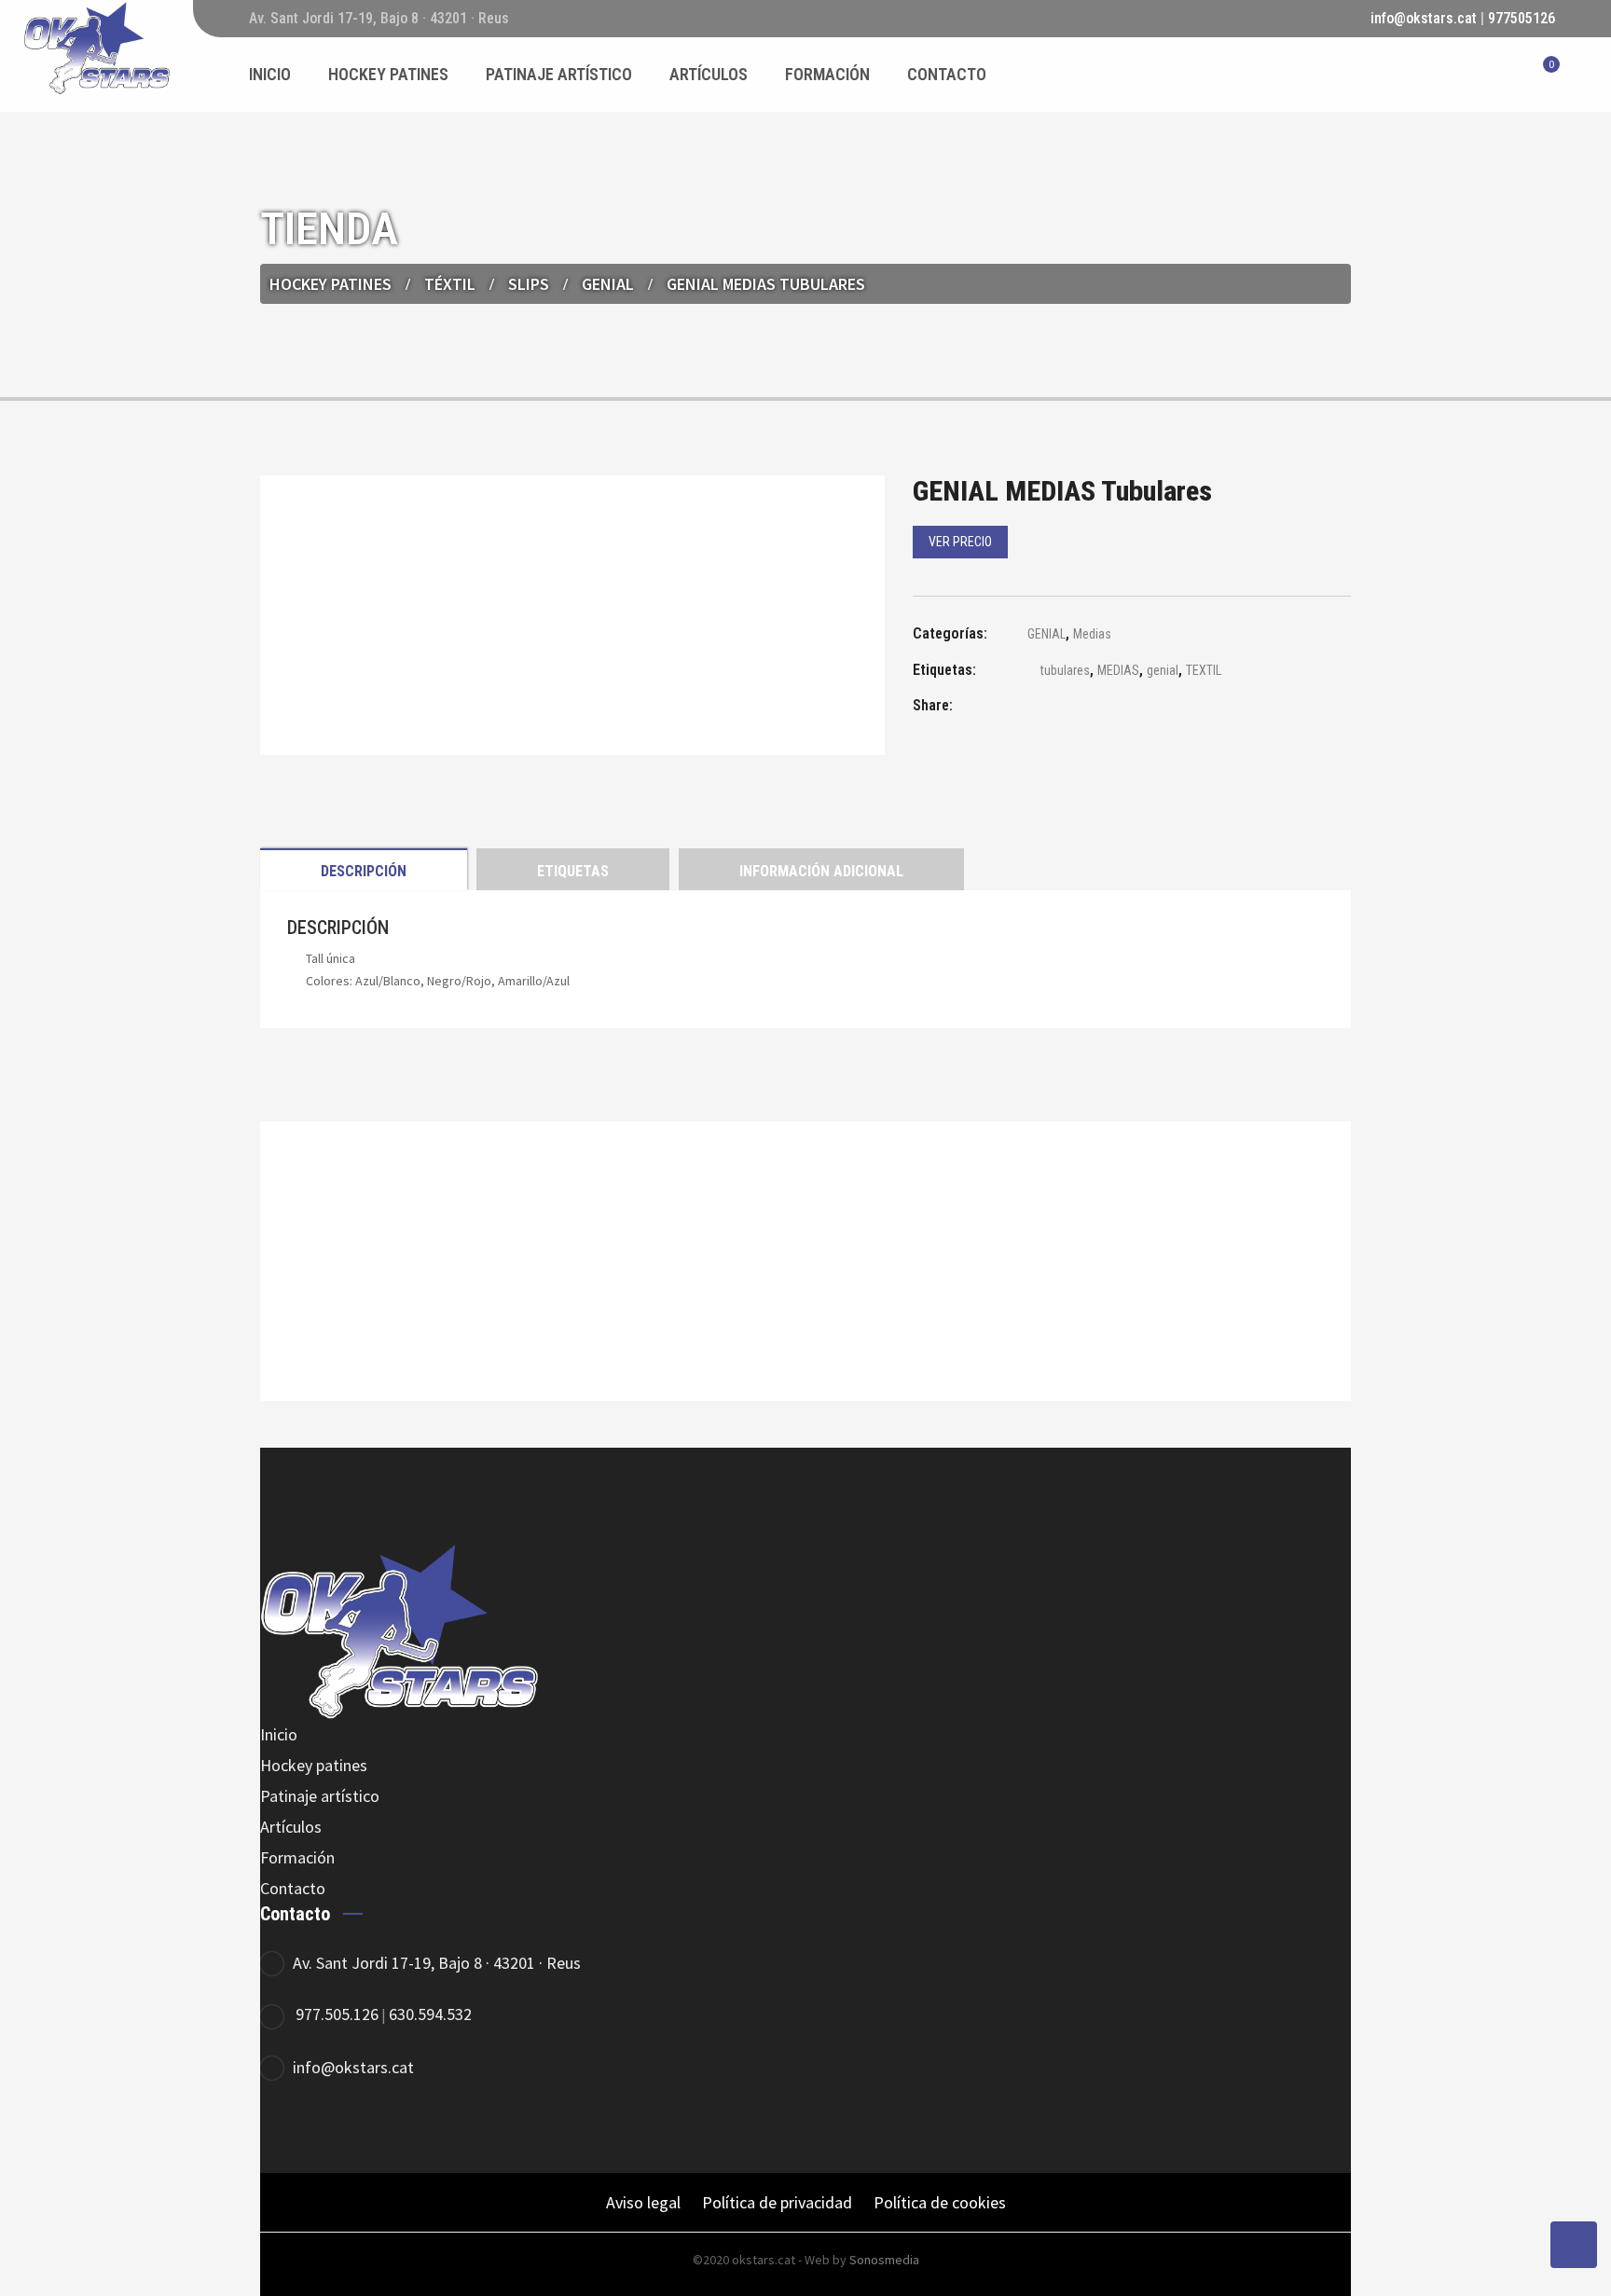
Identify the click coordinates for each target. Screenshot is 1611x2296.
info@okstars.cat (1424, 18)
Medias (1092, 634)
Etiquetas (573, 871)
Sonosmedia (884, 2260)
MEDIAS (1118, 670)
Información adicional (821, 871)
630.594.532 (430, 2014)
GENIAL (608, 284)
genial (1163, 670)
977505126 (1521, 18)
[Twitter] (337, 2129)
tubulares (1065, 670)
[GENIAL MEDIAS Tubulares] (1020, 708)
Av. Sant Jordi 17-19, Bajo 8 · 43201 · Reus (437, 1963)
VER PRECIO (960, 542)
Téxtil (450, 284)
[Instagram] (388, 2129)
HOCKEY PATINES (330, 284)
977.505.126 (337, 2014)
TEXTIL (1204, 670)
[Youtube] (440, 2129)
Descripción (364, 871)
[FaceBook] (286, 2129)
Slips (529, 284)
